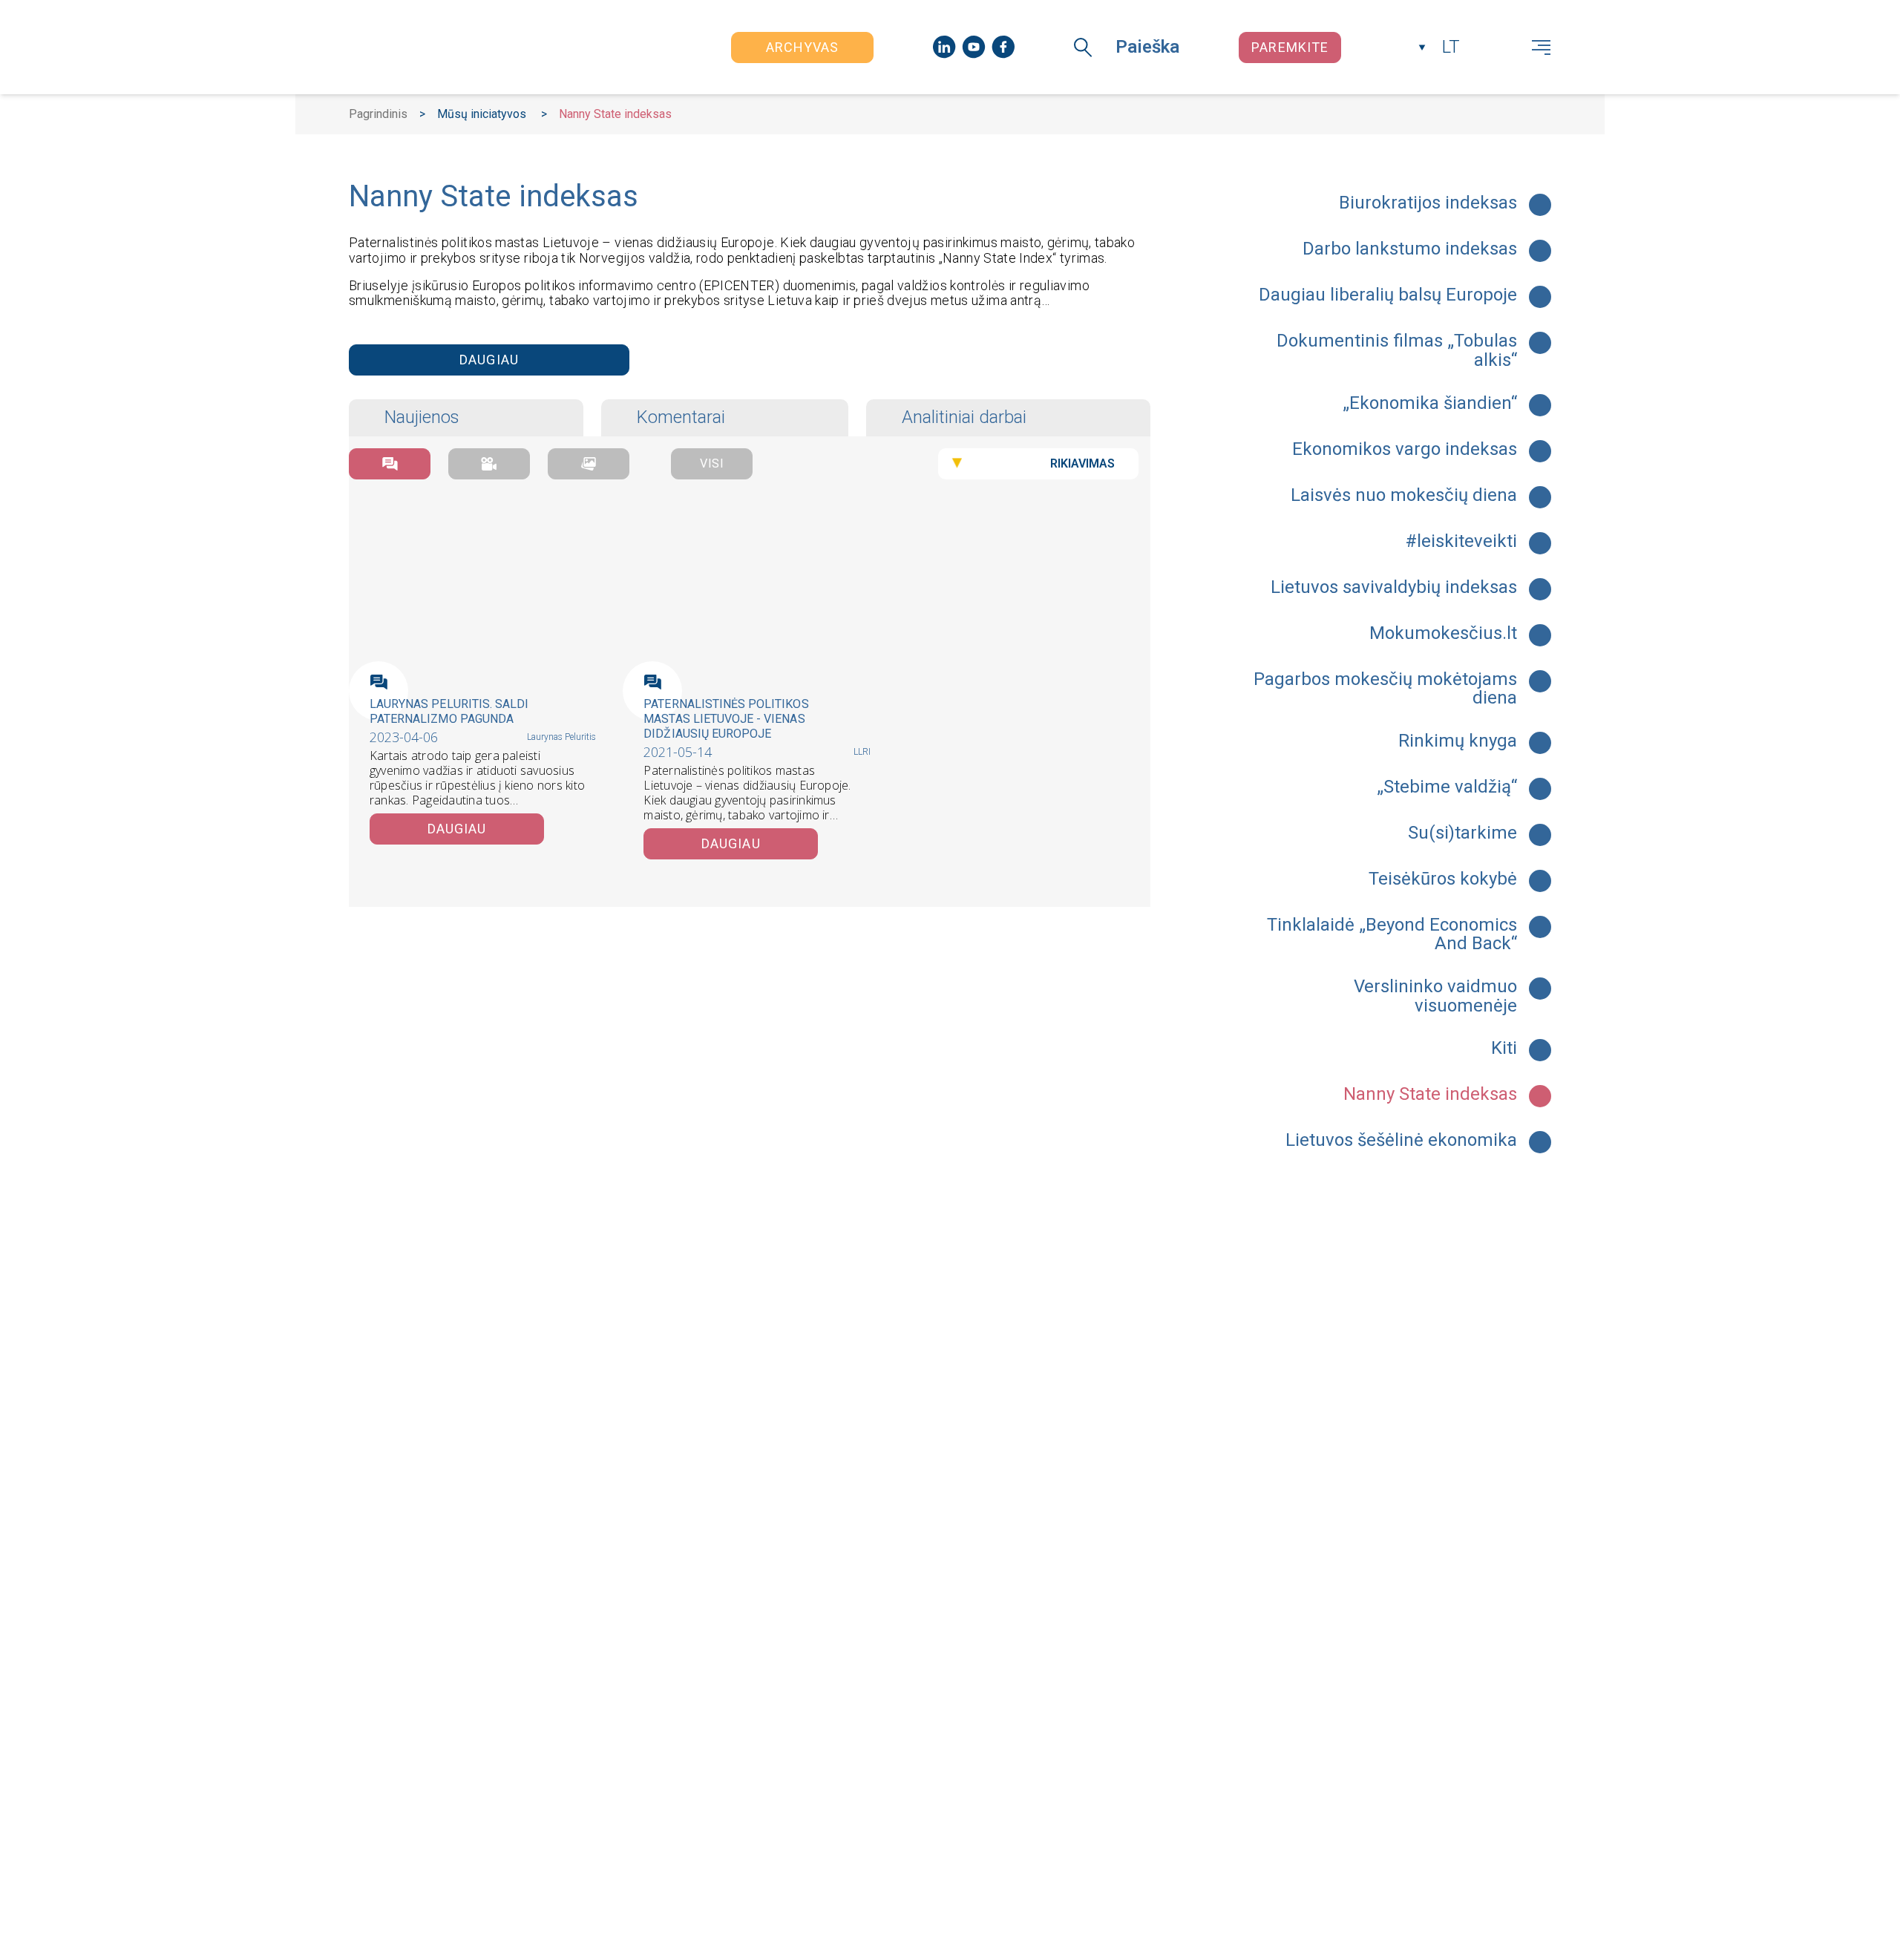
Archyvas (803, 47)
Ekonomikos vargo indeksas (1405, 450)
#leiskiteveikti (1461, 542)
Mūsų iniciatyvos (482, 114)
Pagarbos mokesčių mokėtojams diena (1385, 689)
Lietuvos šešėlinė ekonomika (1401, 1141)
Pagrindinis (378, 114)
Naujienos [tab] (422, 417)
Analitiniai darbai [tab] (964, 417)
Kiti (1504, 1049)
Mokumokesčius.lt (1443, 634)
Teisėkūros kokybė (1443, 879)
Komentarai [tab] (681, 417)
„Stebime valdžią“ (1447, 787)
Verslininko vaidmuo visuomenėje (1435, 996)
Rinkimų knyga (1458, 741)
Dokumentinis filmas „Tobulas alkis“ (1397, 351)
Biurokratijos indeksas (1428, 203)
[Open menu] (1541, 47)
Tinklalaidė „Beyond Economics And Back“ (1392, 935)
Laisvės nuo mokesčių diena (1404, 496)
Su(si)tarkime (1462, 833)
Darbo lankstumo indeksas (1410, 249)
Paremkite (1290, 47)
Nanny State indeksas (1430, 1095)
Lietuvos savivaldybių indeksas (1394, 588)
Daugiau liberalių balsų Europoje (1388, 295)
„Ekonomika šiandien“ (1430, 404)
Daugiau (489, 360)
